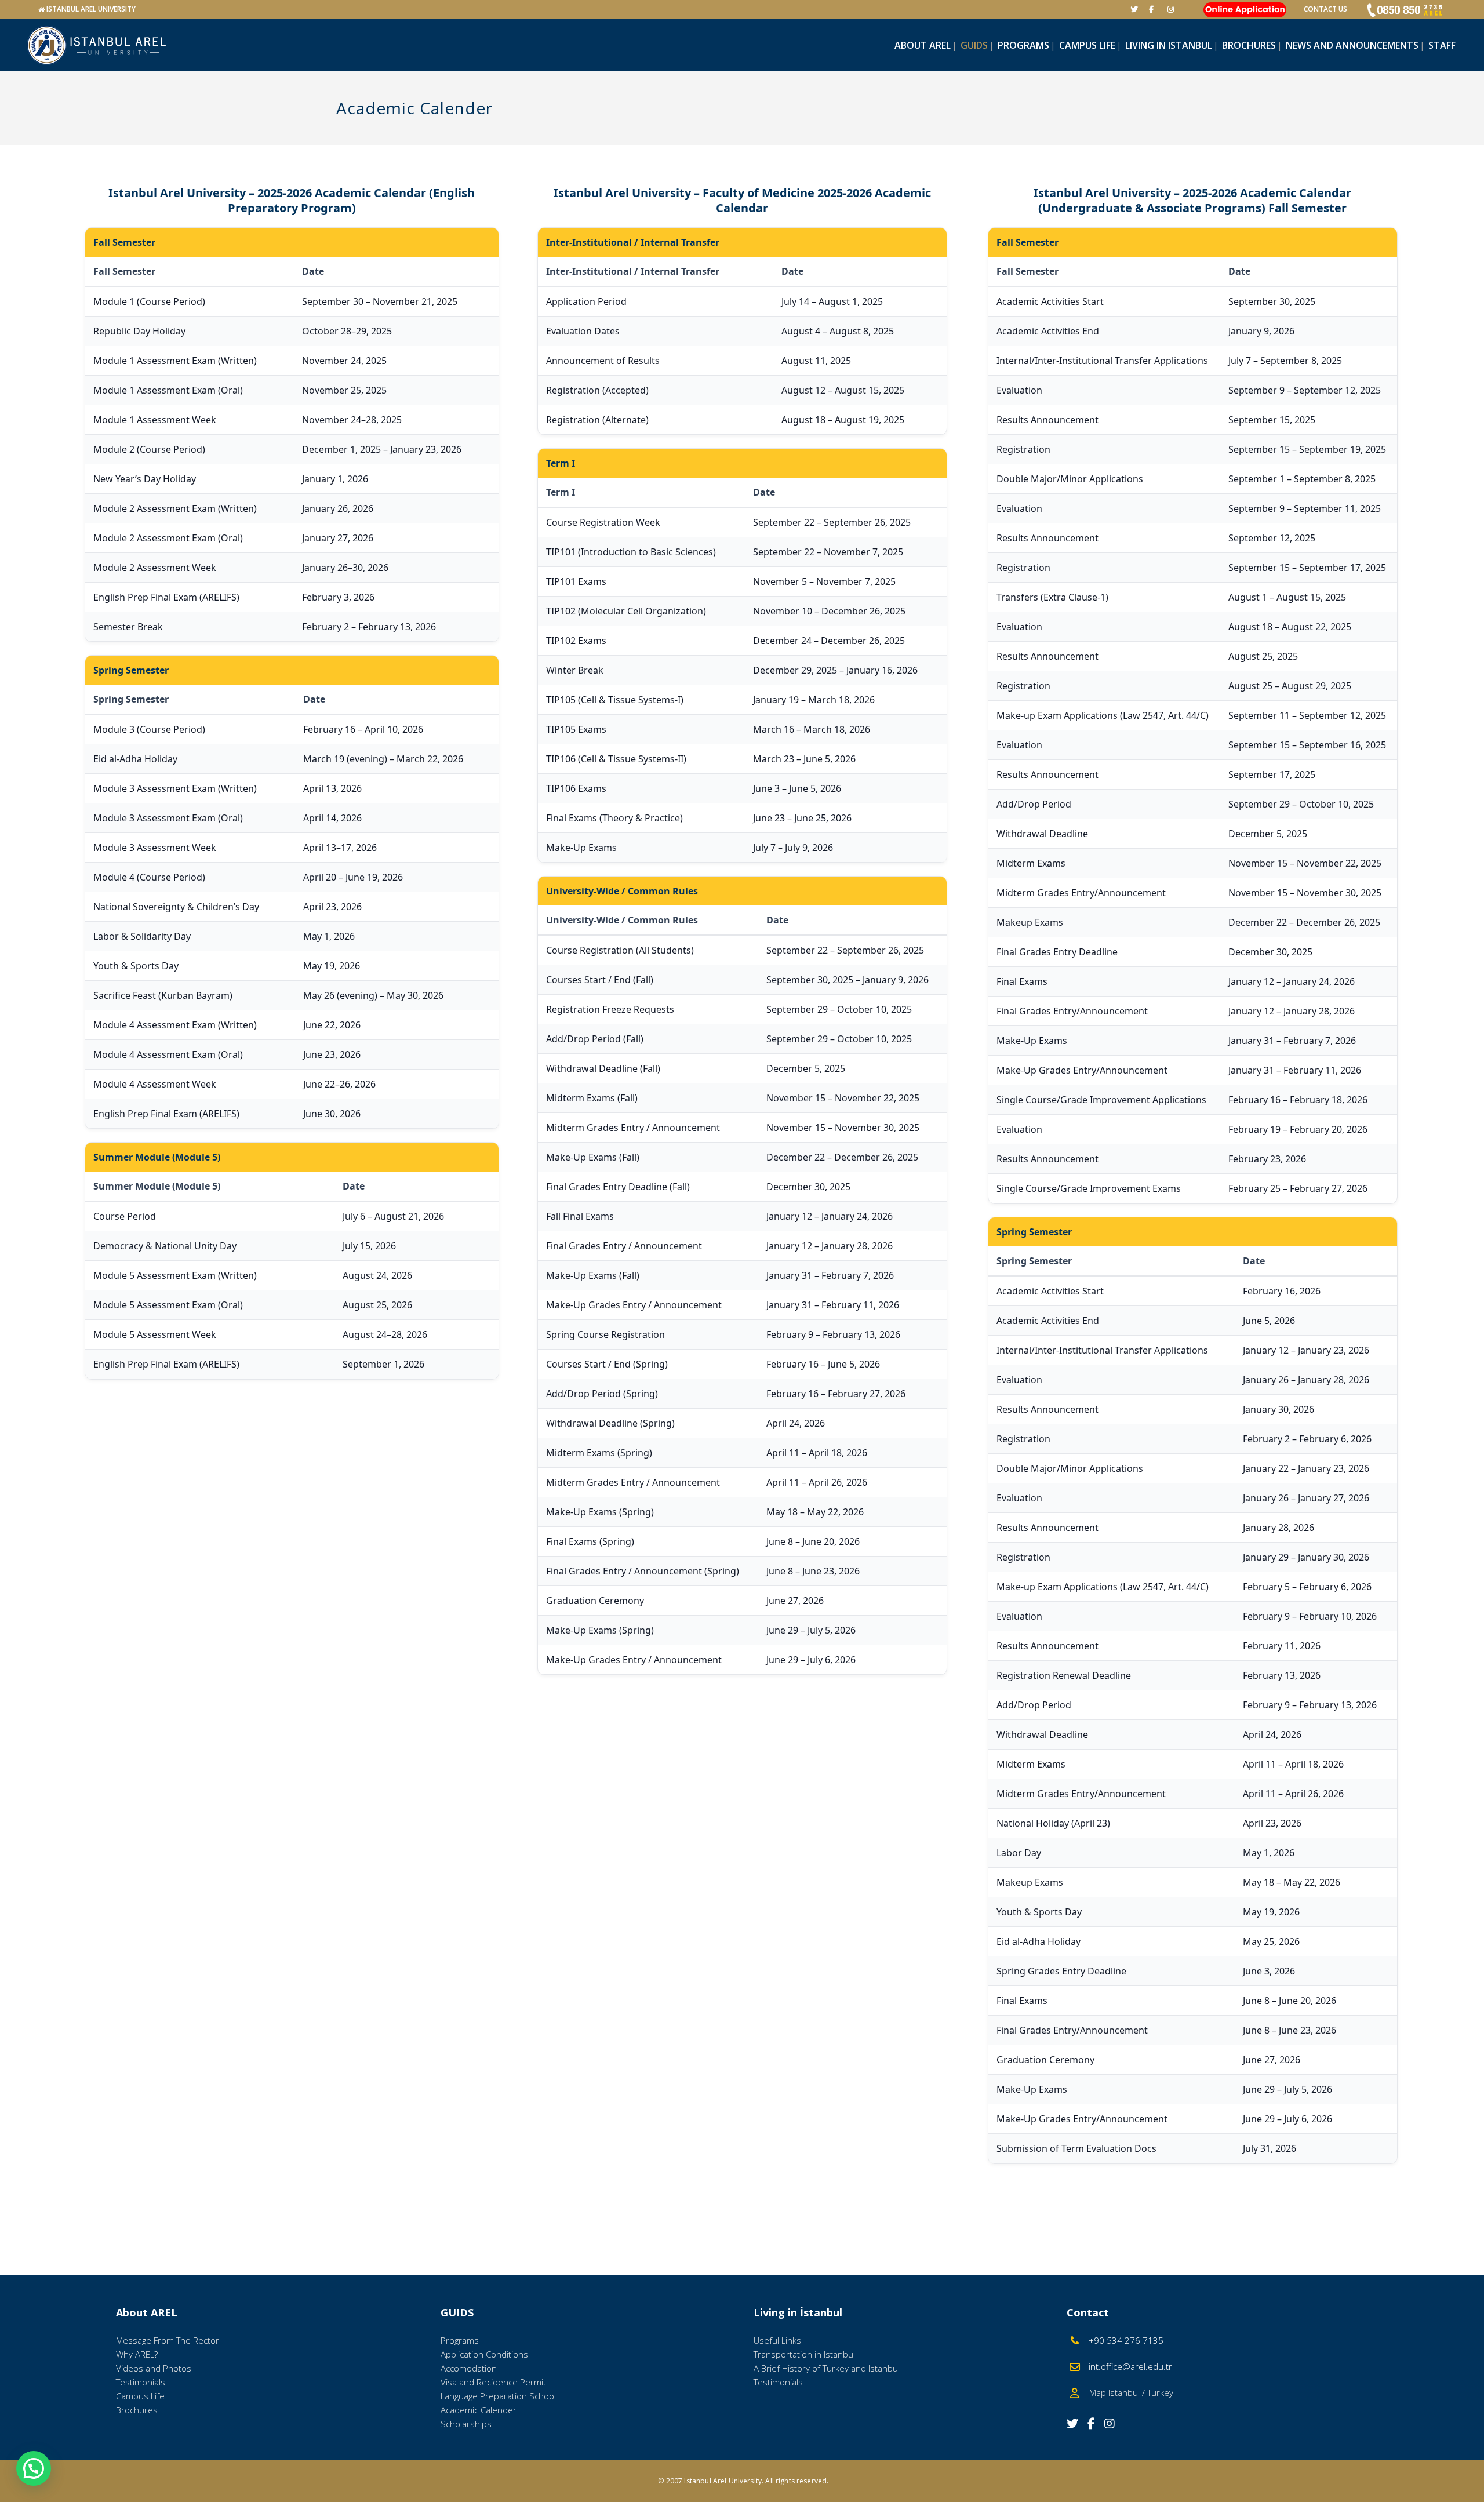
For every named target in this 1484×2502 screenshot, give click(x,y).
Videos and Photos (154, 2368)
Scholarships (466, 2424)
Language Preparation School (498, 2396)
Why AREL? (137, 2354)
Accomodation (469, 2368)
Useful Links (777, 2340)
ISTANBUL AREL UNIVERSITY (91, 9)
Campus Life (140, 2396)
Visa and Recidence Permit (493, 2382)
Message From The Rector (168, 2340)
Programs (460, 2340)
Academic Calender (479, 2410)
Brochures (137, 2410)
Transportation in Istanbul (804, 2354)
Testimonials (141, 2382)
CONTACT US (1325, 9)
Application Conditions (484, 2354)
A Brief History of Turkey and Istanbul (827, 2368)
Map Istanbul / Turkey (1128, 2392)
